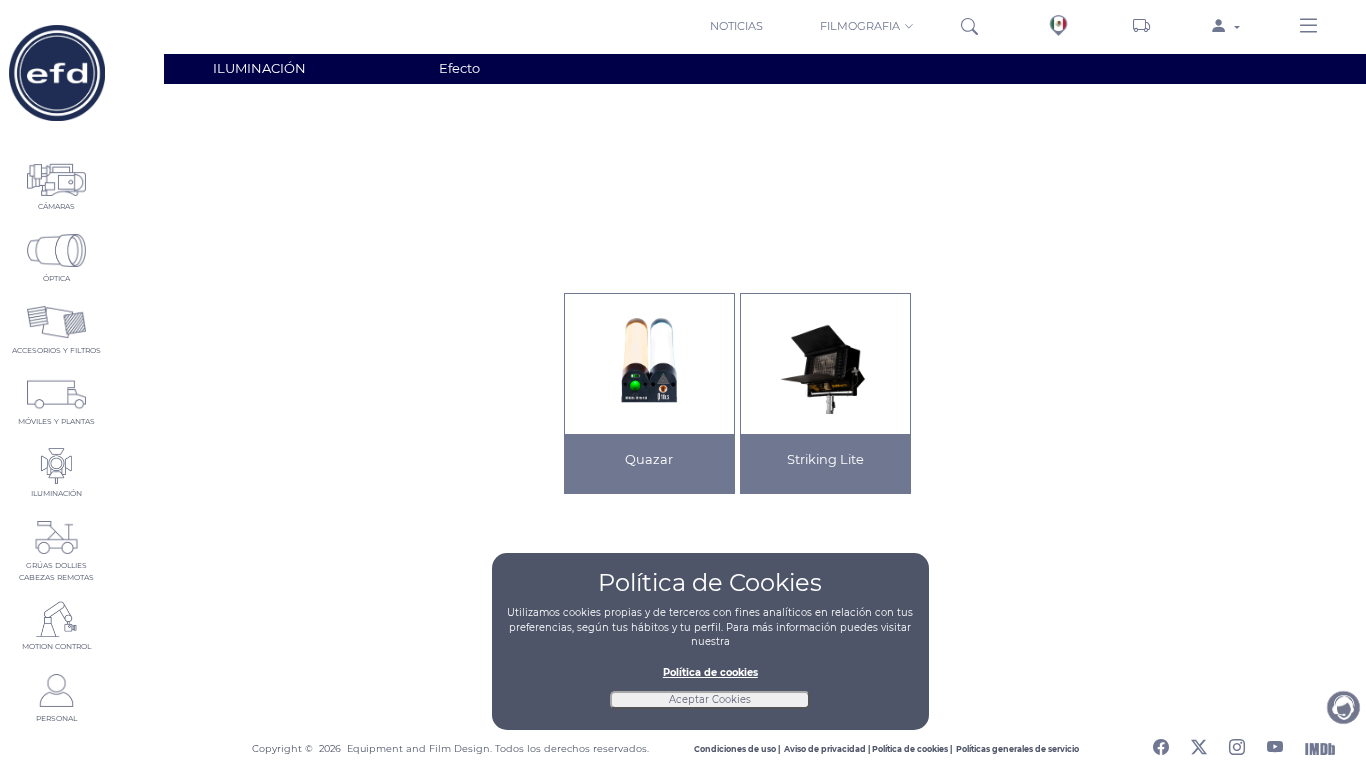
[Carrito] (1141, 27)
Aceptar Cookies (710, 699)
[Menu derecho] (1308, 27)
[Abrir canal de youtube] (1275, 744)
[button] (869, 26)
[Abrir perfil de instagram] (1237, 744)
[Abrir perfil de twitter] (1199, 744)
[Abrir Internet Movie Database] (1320, 747)
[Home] (56, 73)
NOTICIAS (736, 26)
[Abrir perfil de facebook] (1161, 744)
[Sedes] (1058, 26)
